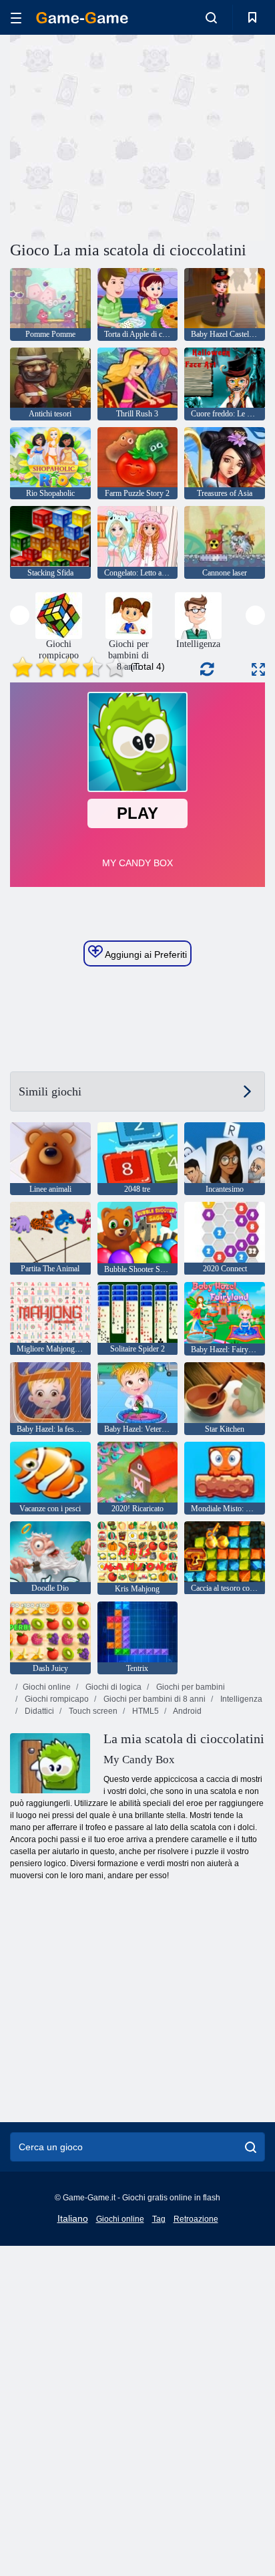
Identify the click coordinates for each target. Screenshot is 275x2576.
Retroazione (196, 2219)
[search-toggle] (211, 17)
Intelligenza (240, 1699)
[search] (251, 2147)
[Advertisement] (123, 136)
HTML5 (145, 1711)
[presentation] (20, 615)
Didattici (38, 1711)
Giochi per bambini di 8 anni (154, 1699)
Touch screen (92, 1711)
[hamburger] (16, 18)
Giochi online (47, 1687)
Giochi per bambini (190, 1687)
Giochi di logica (112, 1687)
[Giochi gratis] (82, 18)
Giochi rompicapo (56, 1699)
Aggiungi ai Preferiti (145, 954)
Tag (159, 2219)
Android (187, 1711)
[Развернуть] (258, 669)
